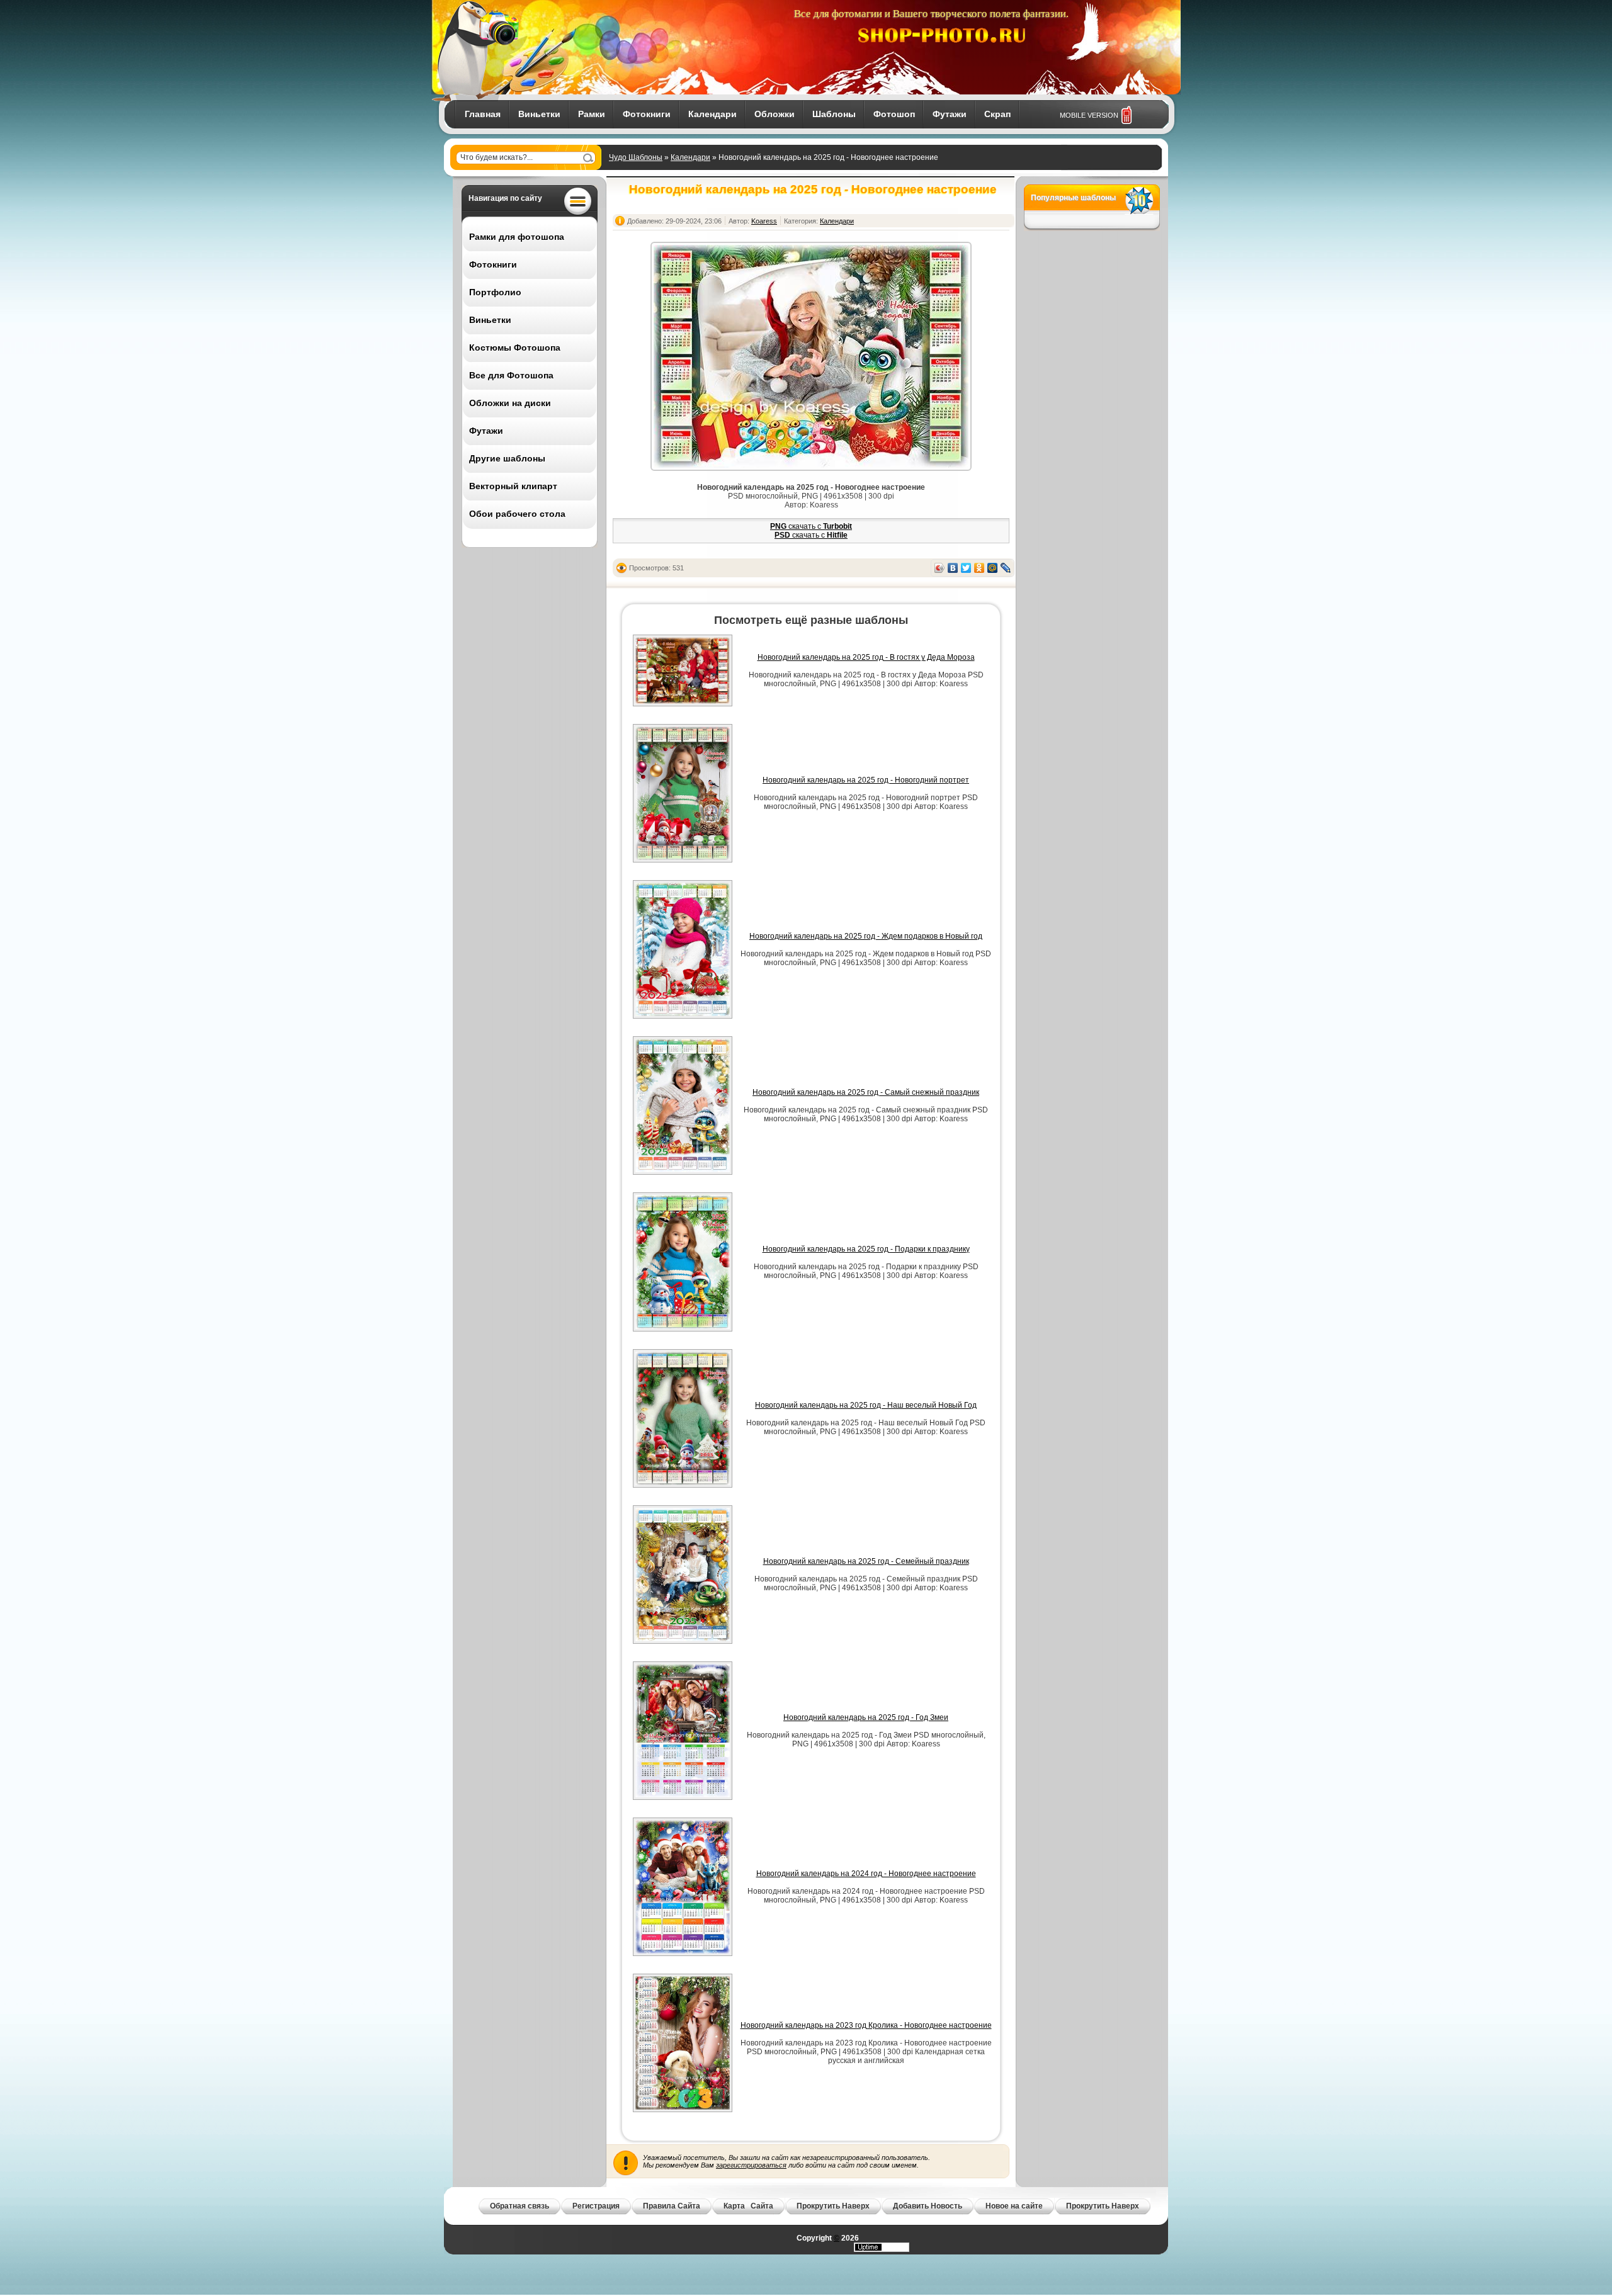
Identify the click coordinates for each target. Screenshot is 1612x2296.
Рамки (592, 114)
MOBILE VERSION (1089, 115)
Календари (712, 114)
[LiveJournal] (1006, 568)
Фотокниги (647, 114)
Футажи (950, 114)
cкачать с (811, 526)
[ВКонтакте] (953, 568)
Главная (483, 114)
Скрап (997, 114)
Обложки (775, 114)
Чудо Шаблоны (636, 157)
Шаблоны (834, 114)
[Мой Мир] (993, 568)
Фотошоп (894, 114)
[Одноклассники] (979, 568)
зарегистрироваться (751, 2165)
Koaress (764, 221)
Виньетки (539, 114)
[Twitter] (966, 568)
